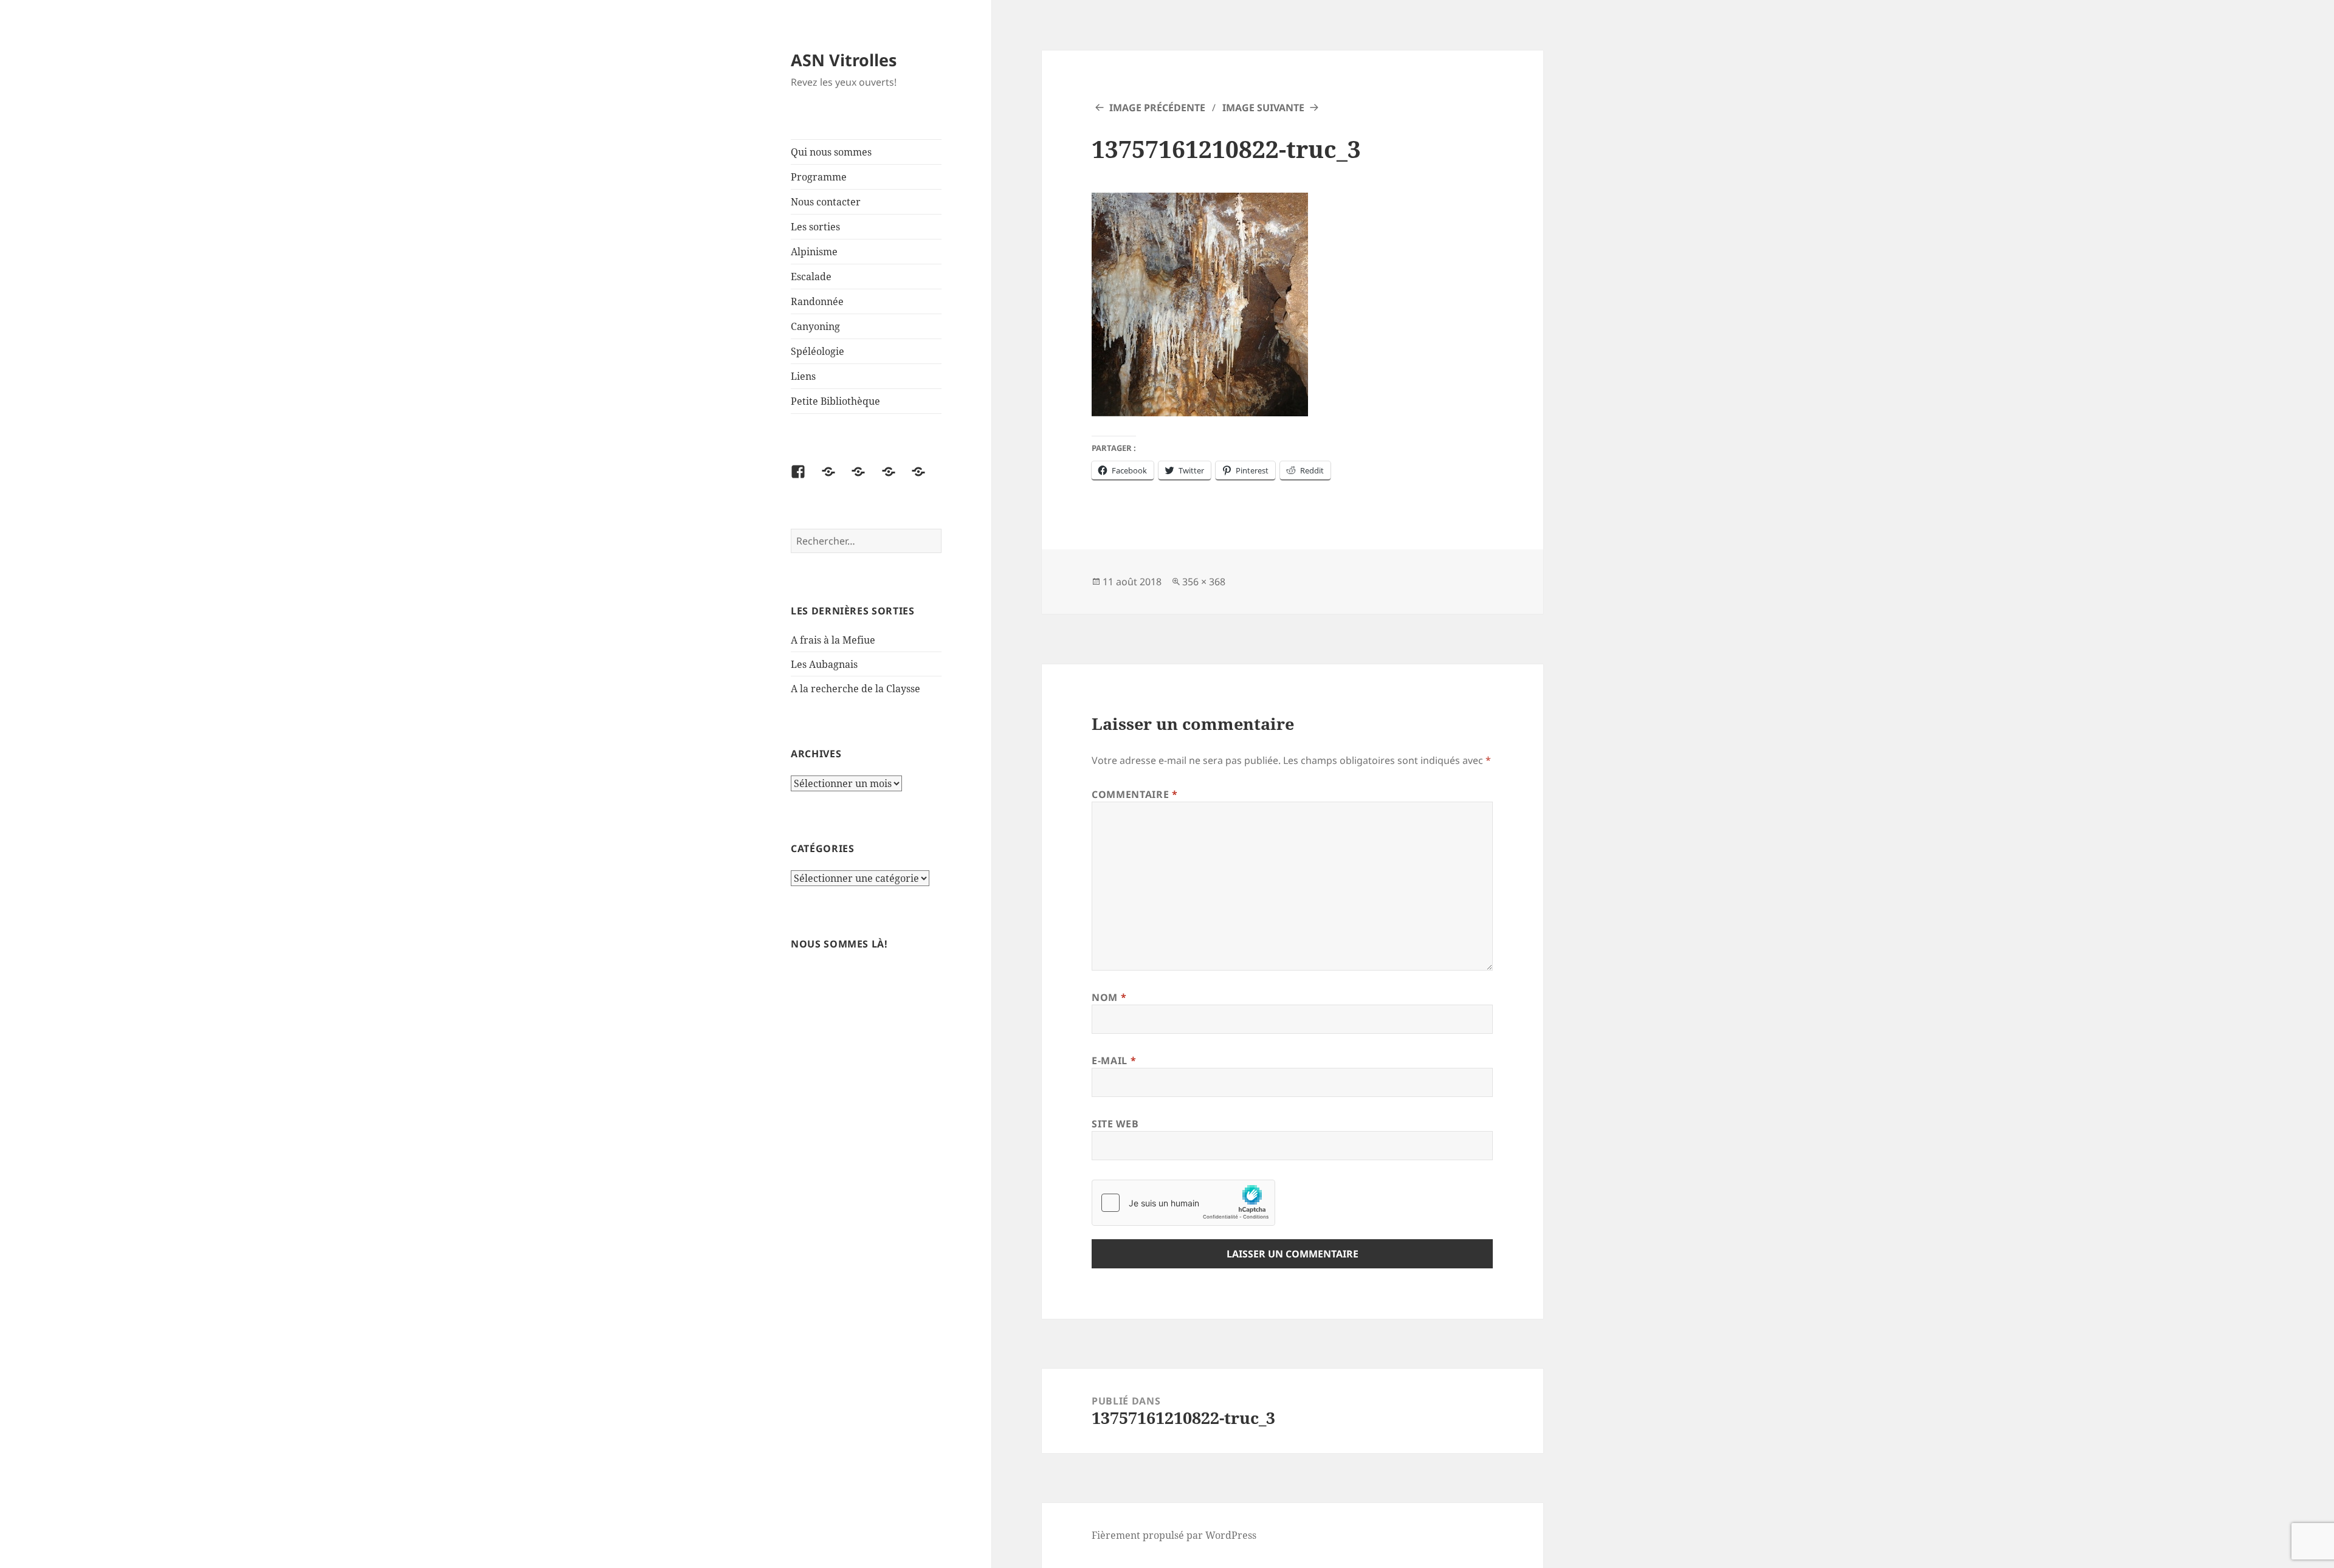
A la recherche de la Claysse (857, 689)
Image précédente (1157, 108)
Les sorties (815, 227)
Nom (1109, 997)
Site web (1115, 1124)
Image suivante (1263, 108)
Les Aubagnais (824, 664)
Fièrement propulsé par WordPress (1174, 1535)
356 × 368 (1204, 582)
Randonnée (817, 301)
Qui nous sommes (831, 152)
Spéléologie (818, 351)
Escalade (811, 277)
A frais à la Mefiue (833, 640)
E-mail (1114, 1061)
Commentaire (1134, 794)
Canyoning (815, 326)
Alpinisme (814, 252)
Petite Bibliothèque (835, 401)
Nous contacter (826, 202)
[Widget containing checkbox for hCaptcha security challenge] (1183, 1203)
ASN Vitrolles (844, 60)
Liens (803, 376)
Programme (819, 177)
